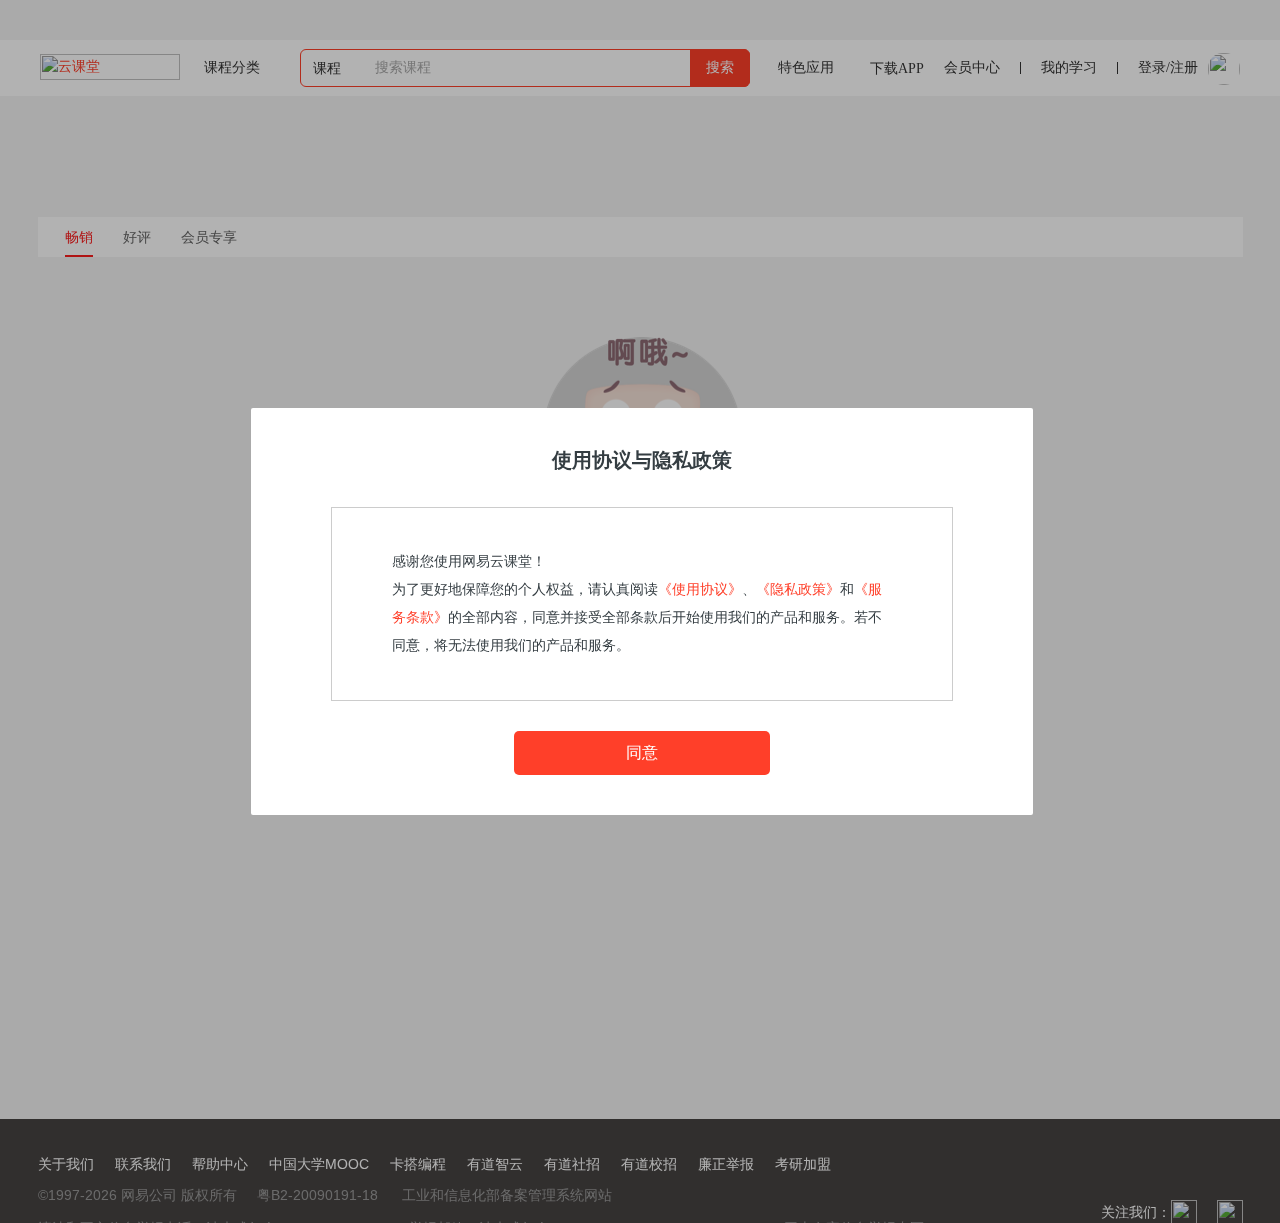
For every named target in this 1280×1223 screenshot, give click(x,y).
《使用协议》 (700, 589)
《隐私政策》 (798, 589)
